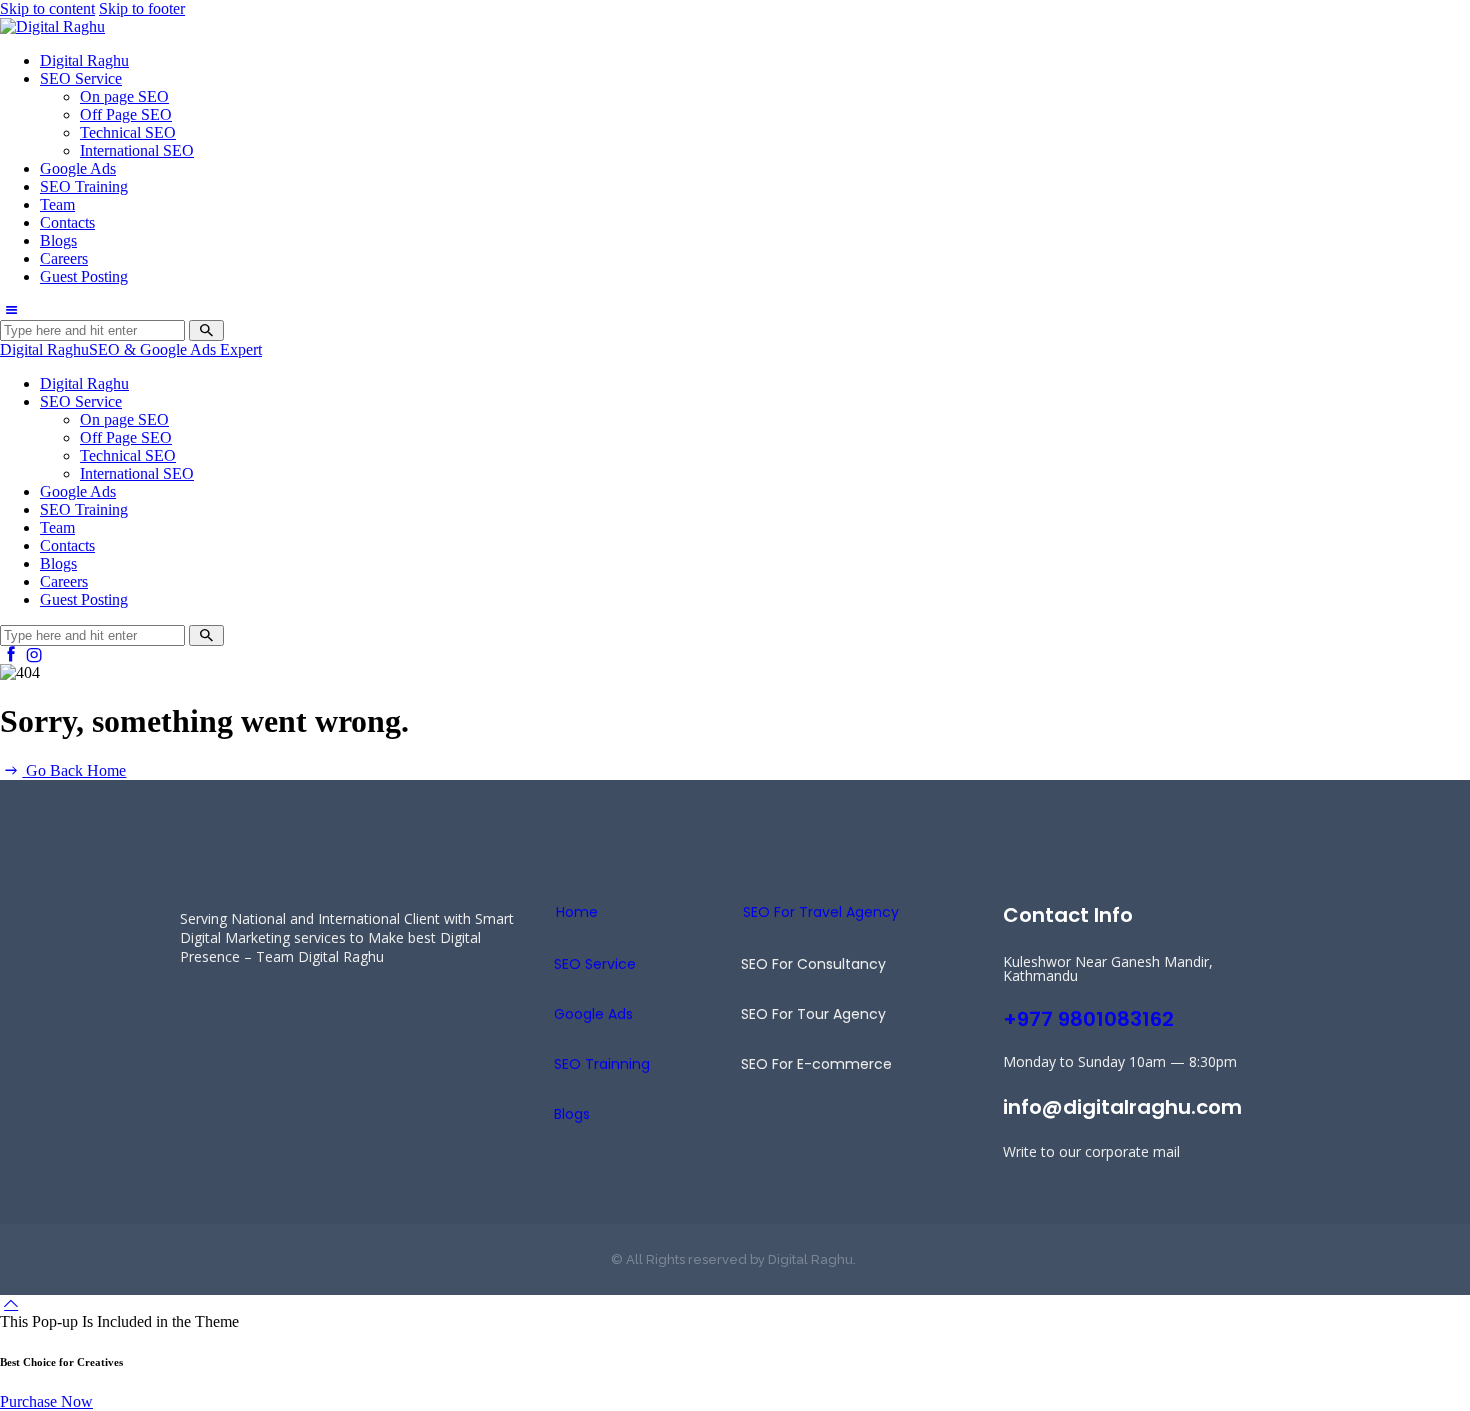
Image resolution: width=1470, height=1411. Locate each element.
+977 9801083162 (1088, 1019)
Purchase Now (46, 1401)
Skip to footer (142, 8)
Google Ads (593, 1014)
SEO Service (595, 964)
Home (577, 912)
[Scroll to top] (11, 1303)
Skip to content (47, 8)
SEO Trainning (602, 1064)
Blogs (572, 1114)
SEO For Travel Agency (821, 912)
